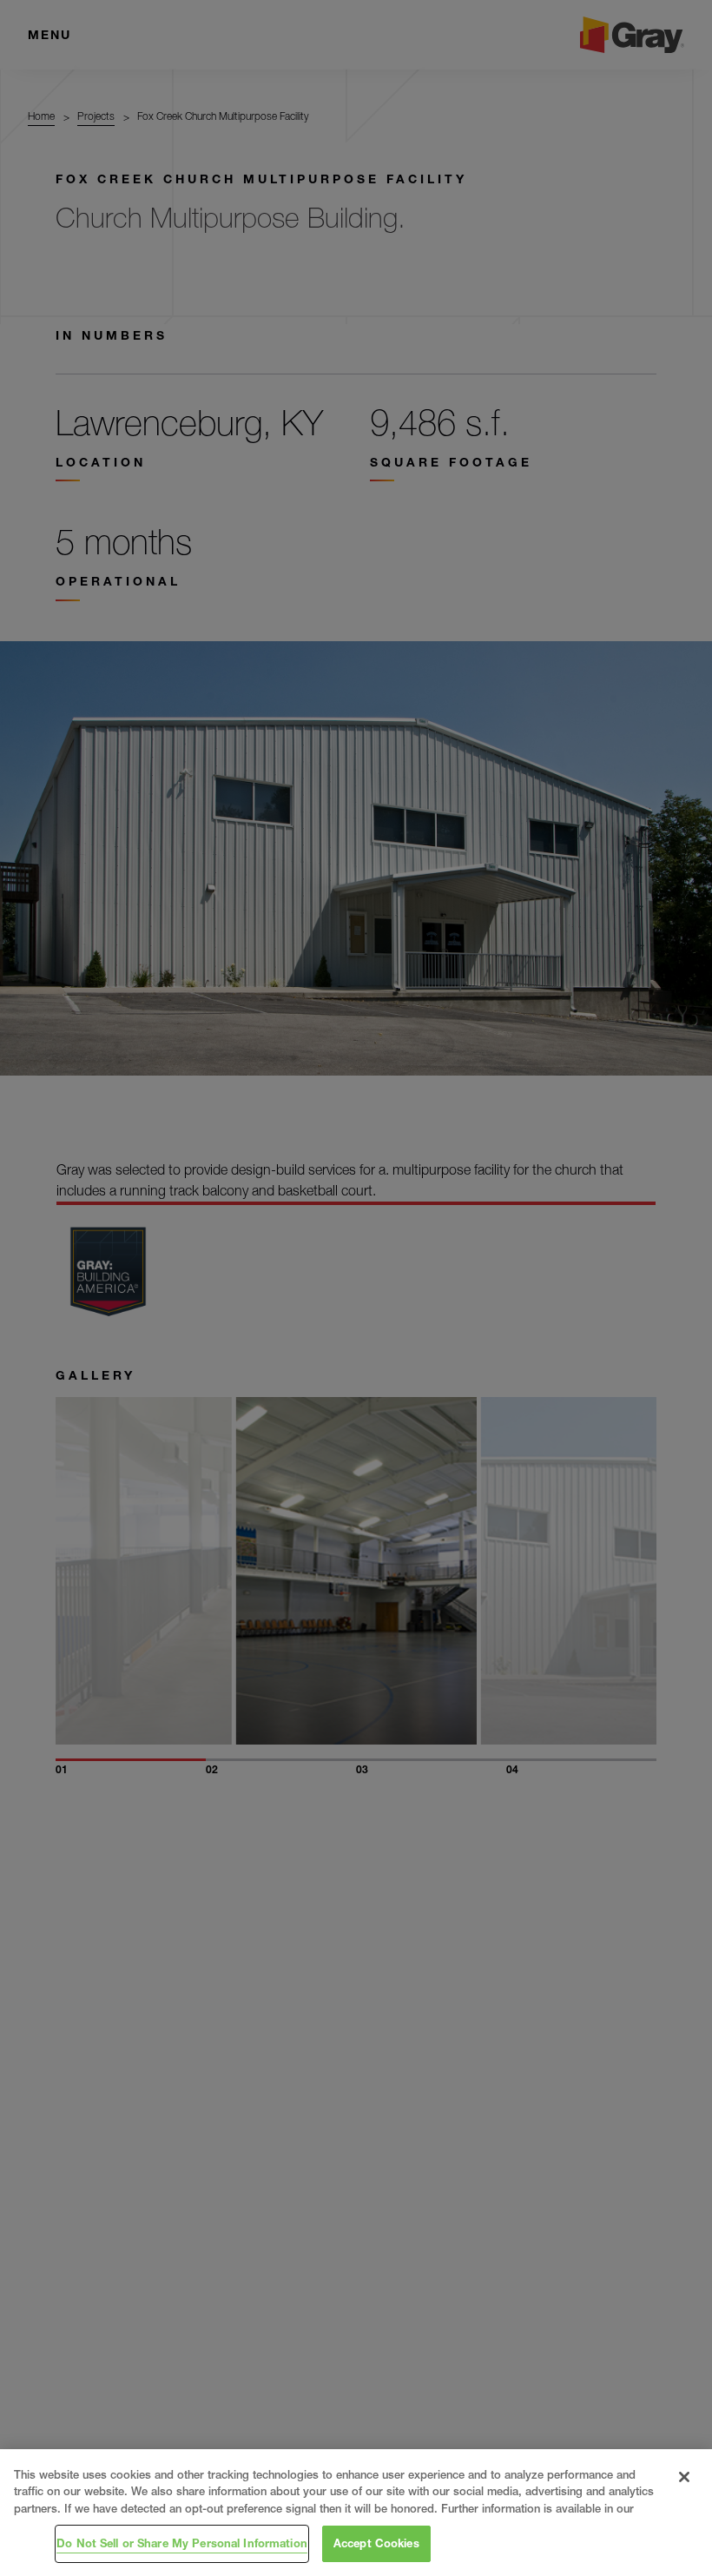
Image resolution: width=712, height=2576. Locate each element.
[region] (356, 2513)
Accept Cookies (376, 2543)
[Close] (684, 2477)
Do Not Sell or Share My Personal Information (182, 2543)
